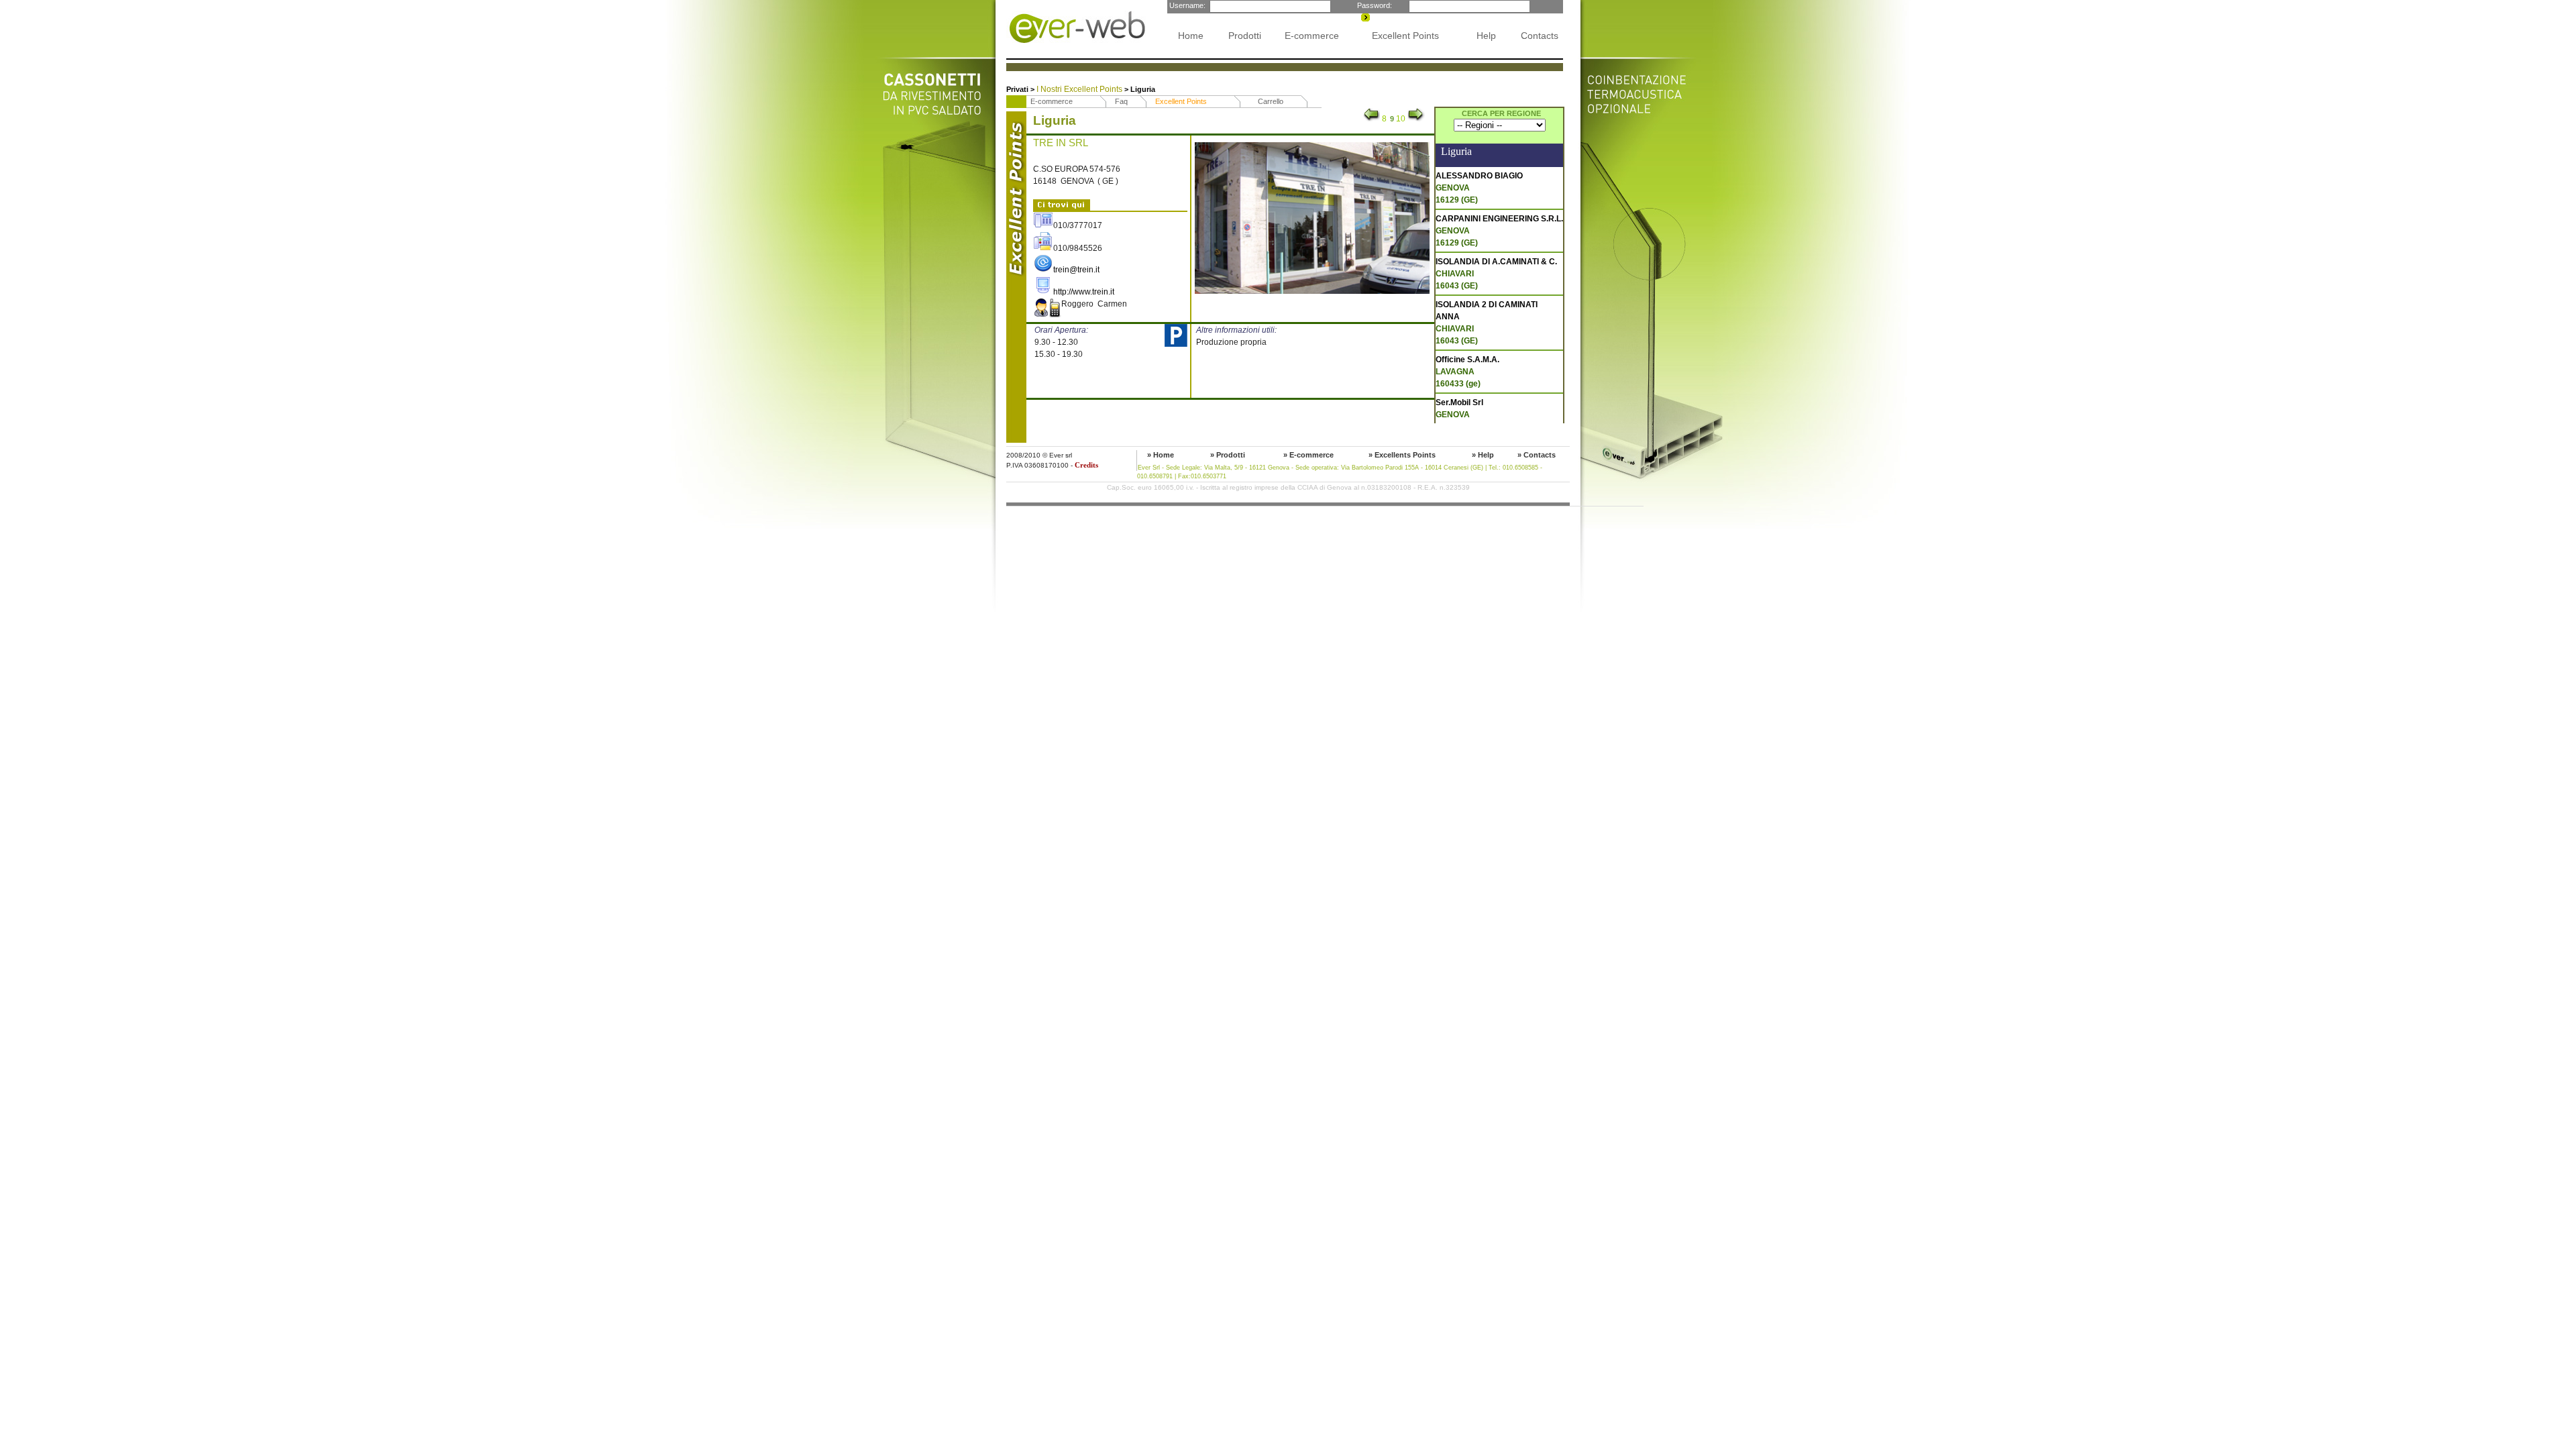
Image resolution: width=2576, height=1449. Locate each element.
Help (1486, 36)
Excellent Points (1405, 36)
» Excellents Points (1402, 455)
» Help (1483, 455)
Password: (1374, 5)
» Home (1161, 455)
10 (1401, 119)
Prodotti (1245, 36)
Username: (1186, 5)
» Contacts (1537, 455)
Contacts (1540, 36)
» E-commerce (1308, 455)
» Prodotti (1228, 455)
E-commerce (1312, 36)
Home (1191, 36)
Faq (1121, 101)
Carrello (1271, 101)
